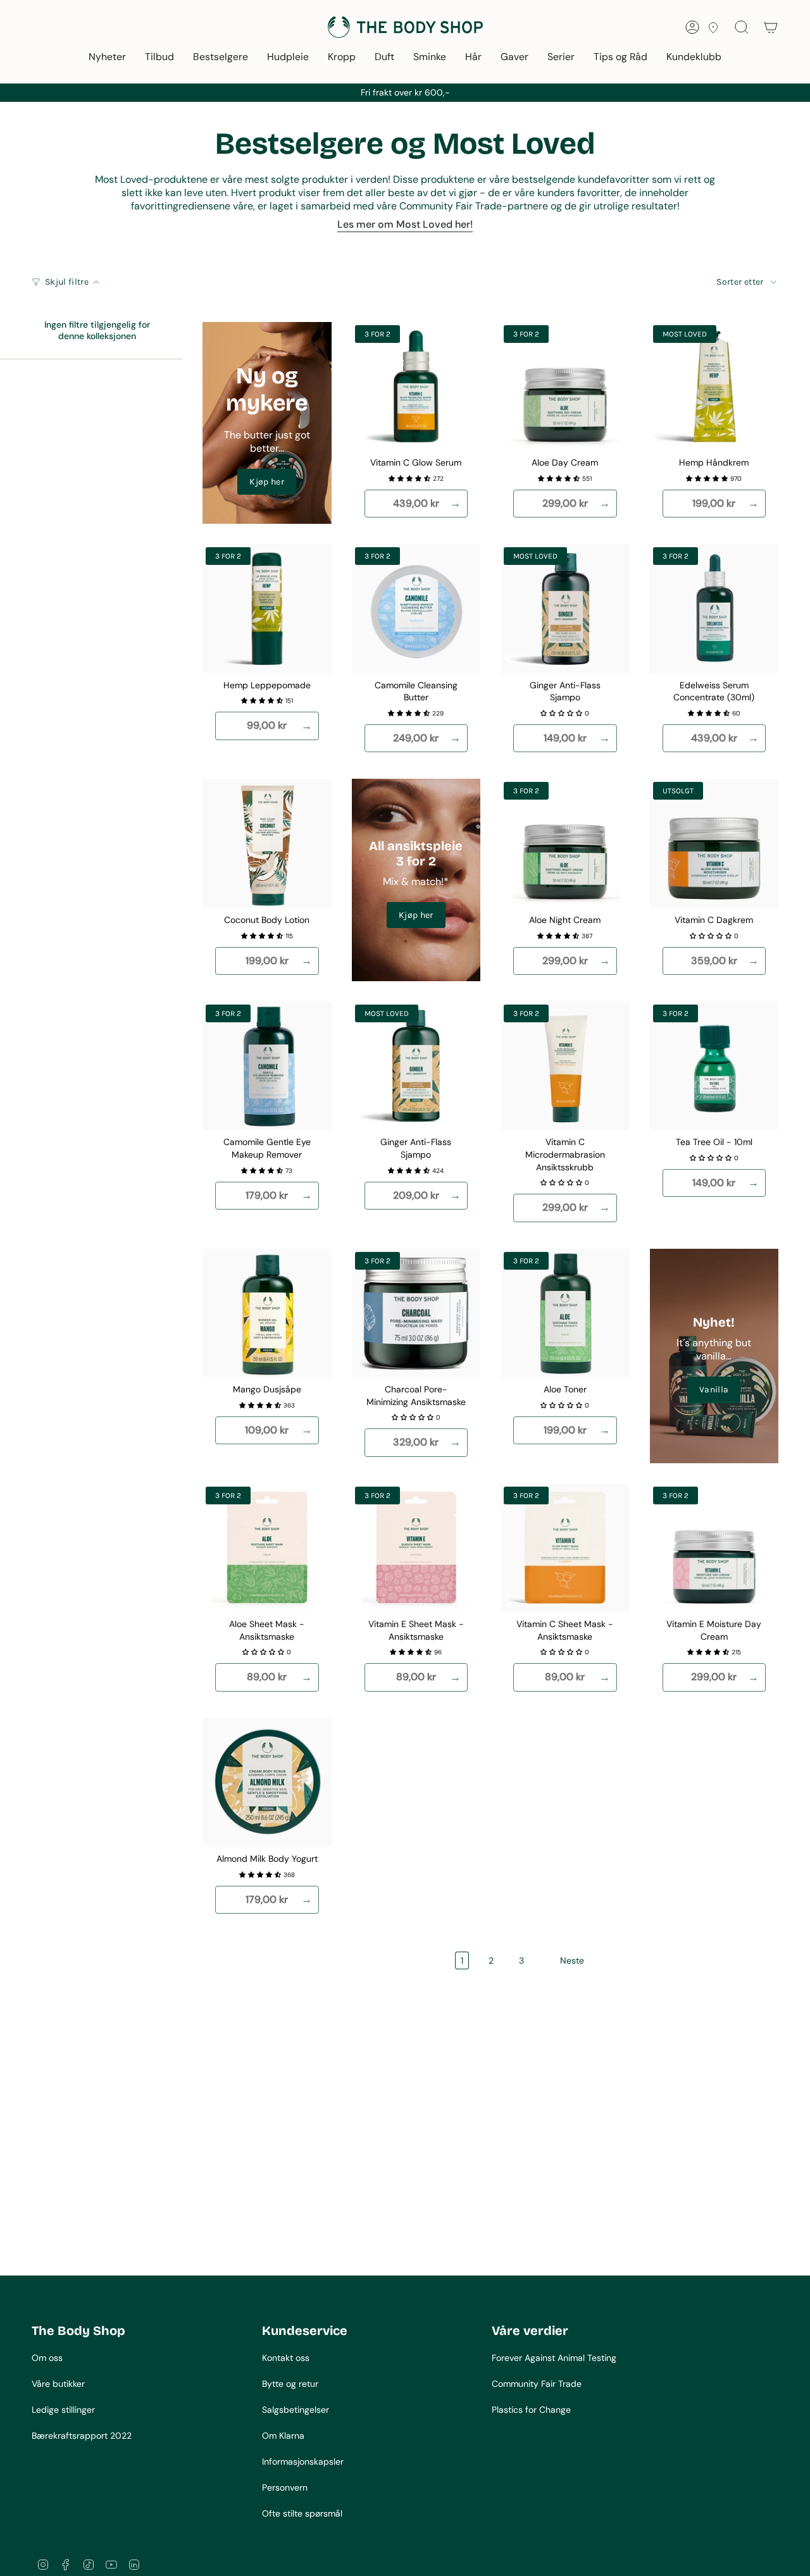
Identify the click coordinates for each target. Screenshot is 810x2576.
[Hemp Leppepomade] (267, 609)
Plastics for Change (531, 2410)
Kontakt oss (286, 2358)
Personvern (285, 2487)
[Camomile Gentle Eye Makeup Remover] (267, 1066)
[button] (107, 58)
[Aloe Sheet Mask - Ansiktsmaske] (267, 1548)
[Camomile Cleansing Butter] (416, 609)
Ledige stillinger (63, 2410)
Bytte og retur (290, 2384)
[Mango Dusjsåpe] (267, 1313)
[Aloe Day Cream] (565, 387)
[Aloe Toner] (565, 1313)
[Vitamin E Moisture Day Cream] (714, 1548)
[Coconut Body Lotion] (267, 843)
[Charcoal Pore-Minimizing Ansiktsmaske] (416, 1313)
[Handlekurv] (771, 27)
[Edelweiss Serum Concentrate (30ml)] (714, 609)
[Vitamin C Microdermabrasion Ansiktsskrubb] (565, 1066)
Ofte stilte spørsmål (302, 2513)
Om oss (47, 2358)
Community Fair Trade (537, 2384)
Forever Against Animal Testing (554, 2358)
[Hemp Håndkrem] (714, 387)
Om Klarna (283, 2436)
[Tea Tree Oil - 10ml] (714, 1066)
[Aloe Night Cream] (565, 843)
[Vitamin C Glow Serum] (416, 387)
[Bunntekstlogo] (79, 2294)
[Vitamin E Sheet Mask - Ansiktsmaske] (416, 1548)
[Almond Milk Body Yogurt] (267, 1783)
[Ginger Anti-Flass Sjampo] (565, 609)
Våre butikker (58, 2384)
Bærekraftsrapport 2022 (82, 2436)
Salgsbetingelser (296, 2410)
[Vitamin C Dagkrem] (714, 843)
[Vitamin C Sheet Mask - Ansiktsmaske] (565, 1548)
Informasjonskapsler (303, 2461)
